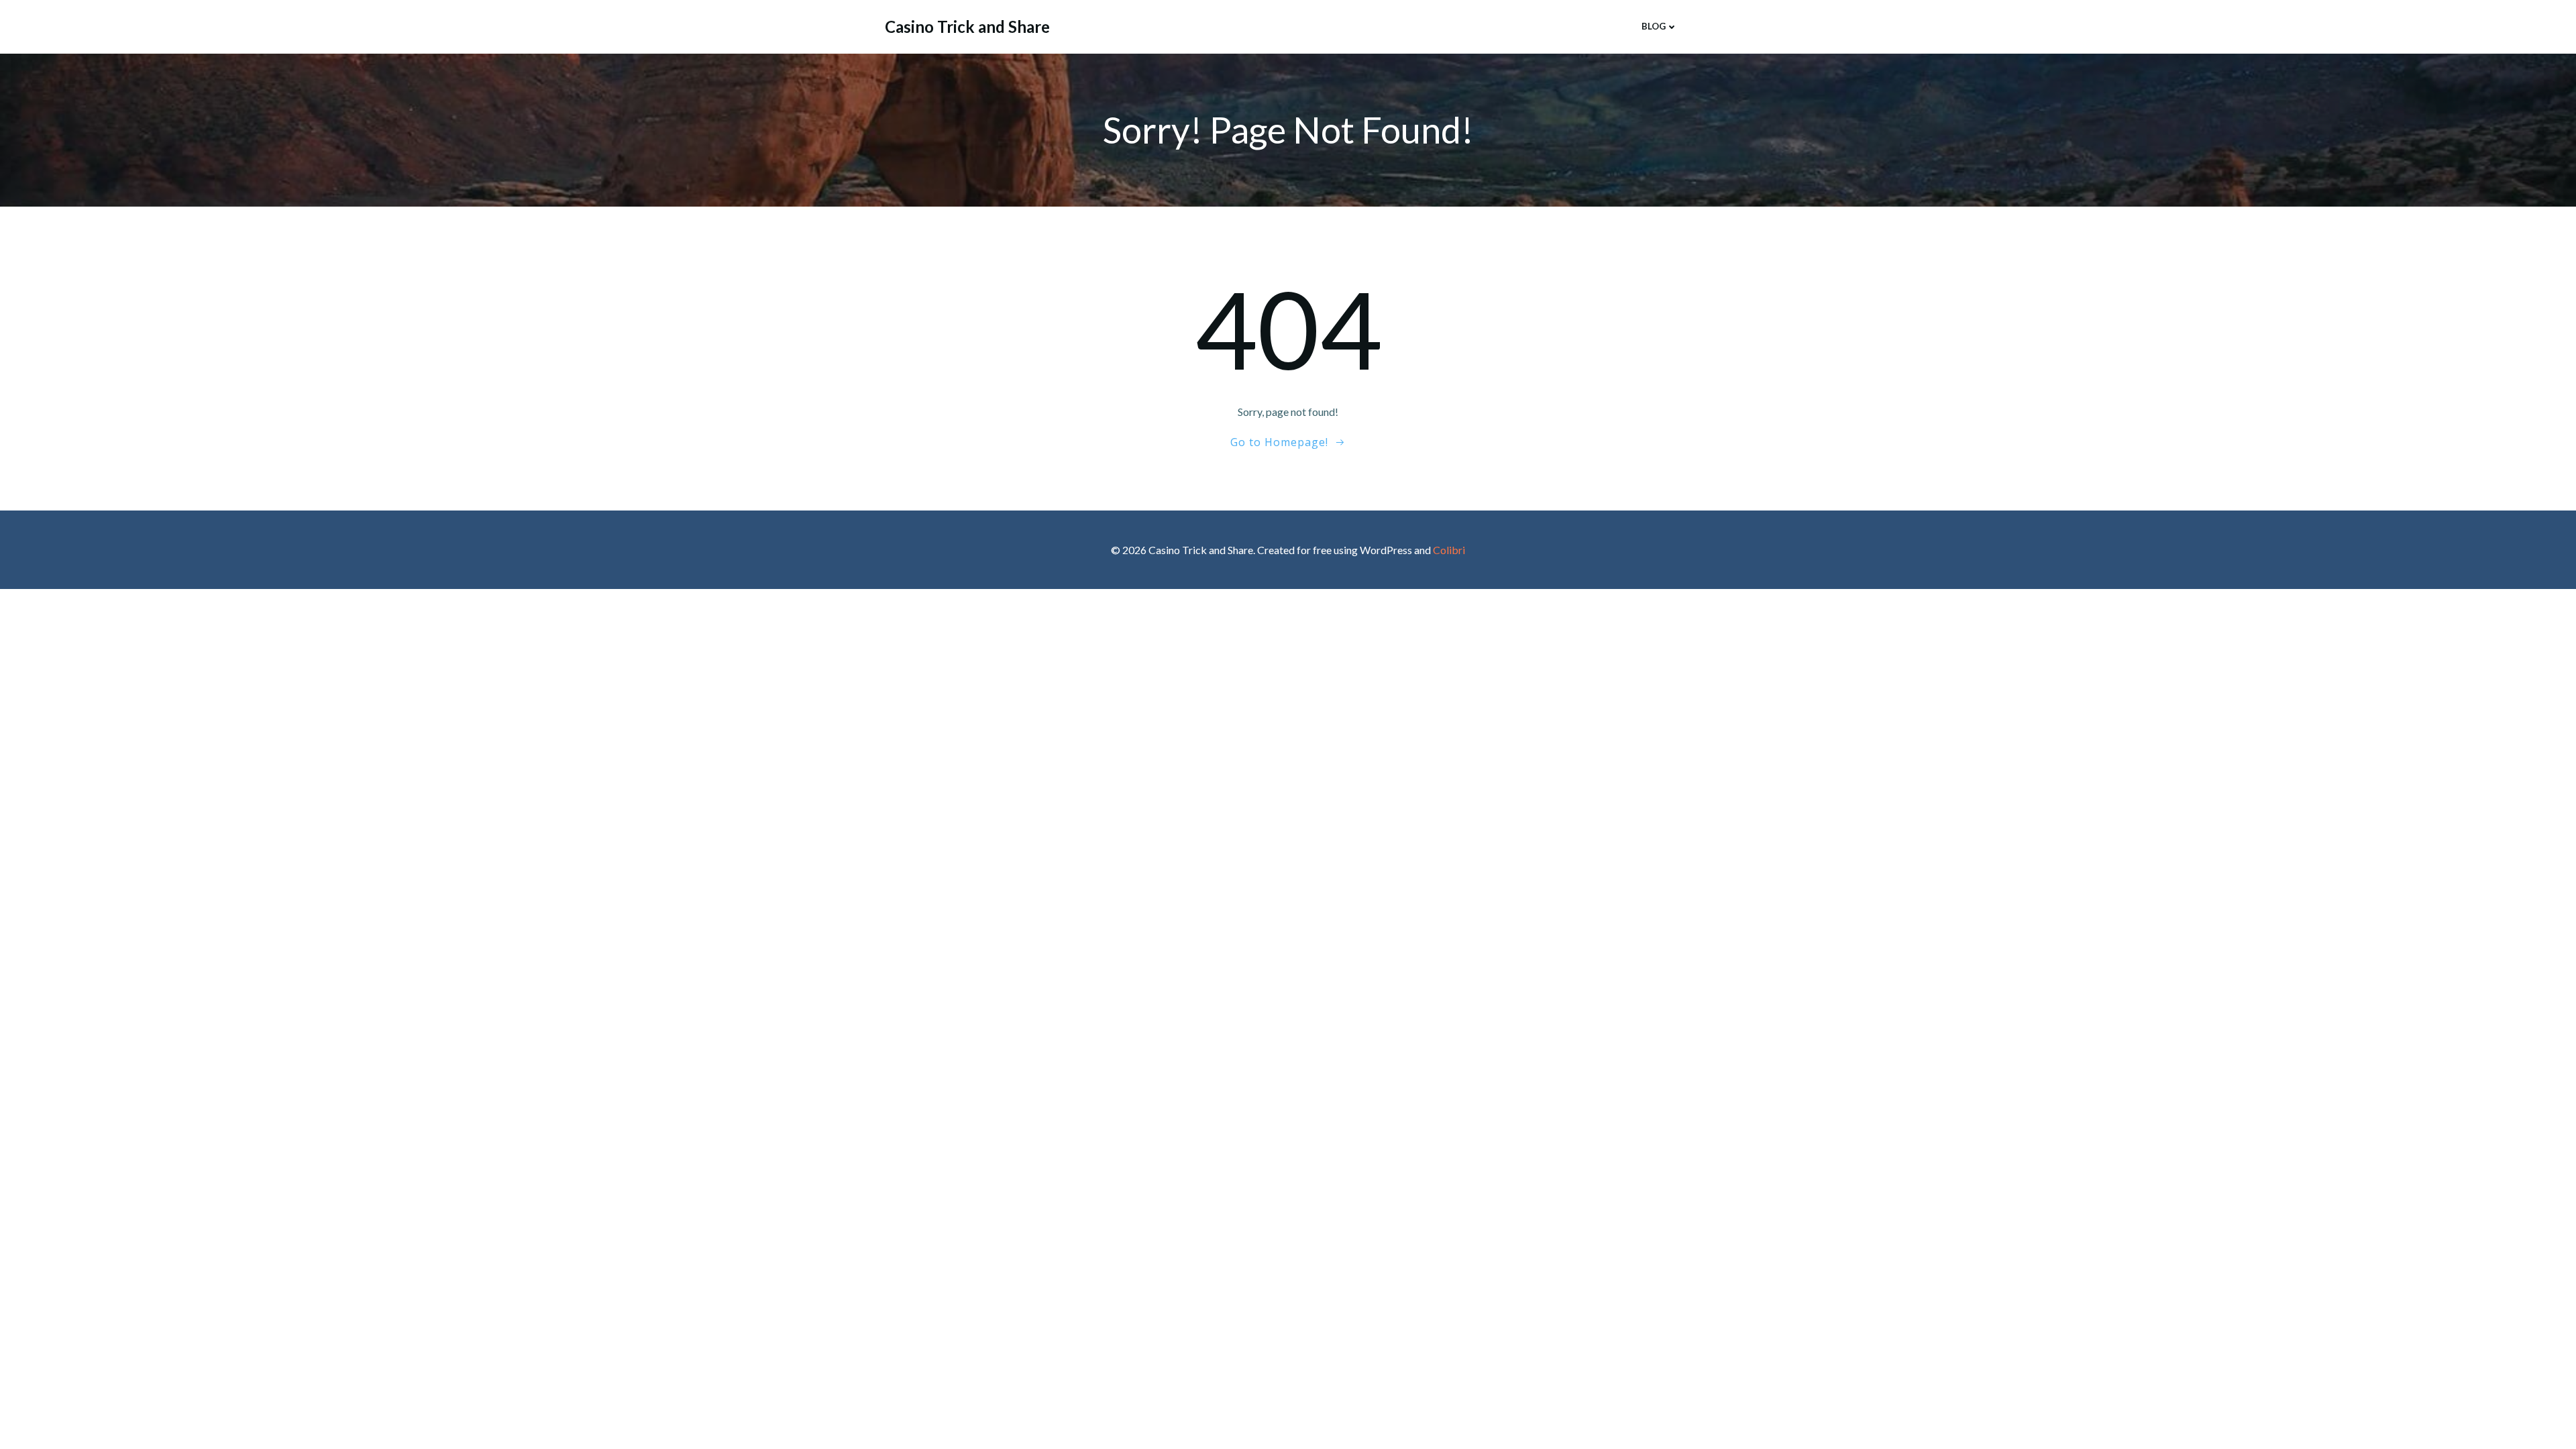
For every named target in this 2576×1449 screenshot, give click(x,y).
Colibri (1449, 550)
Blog (1654, 26)
